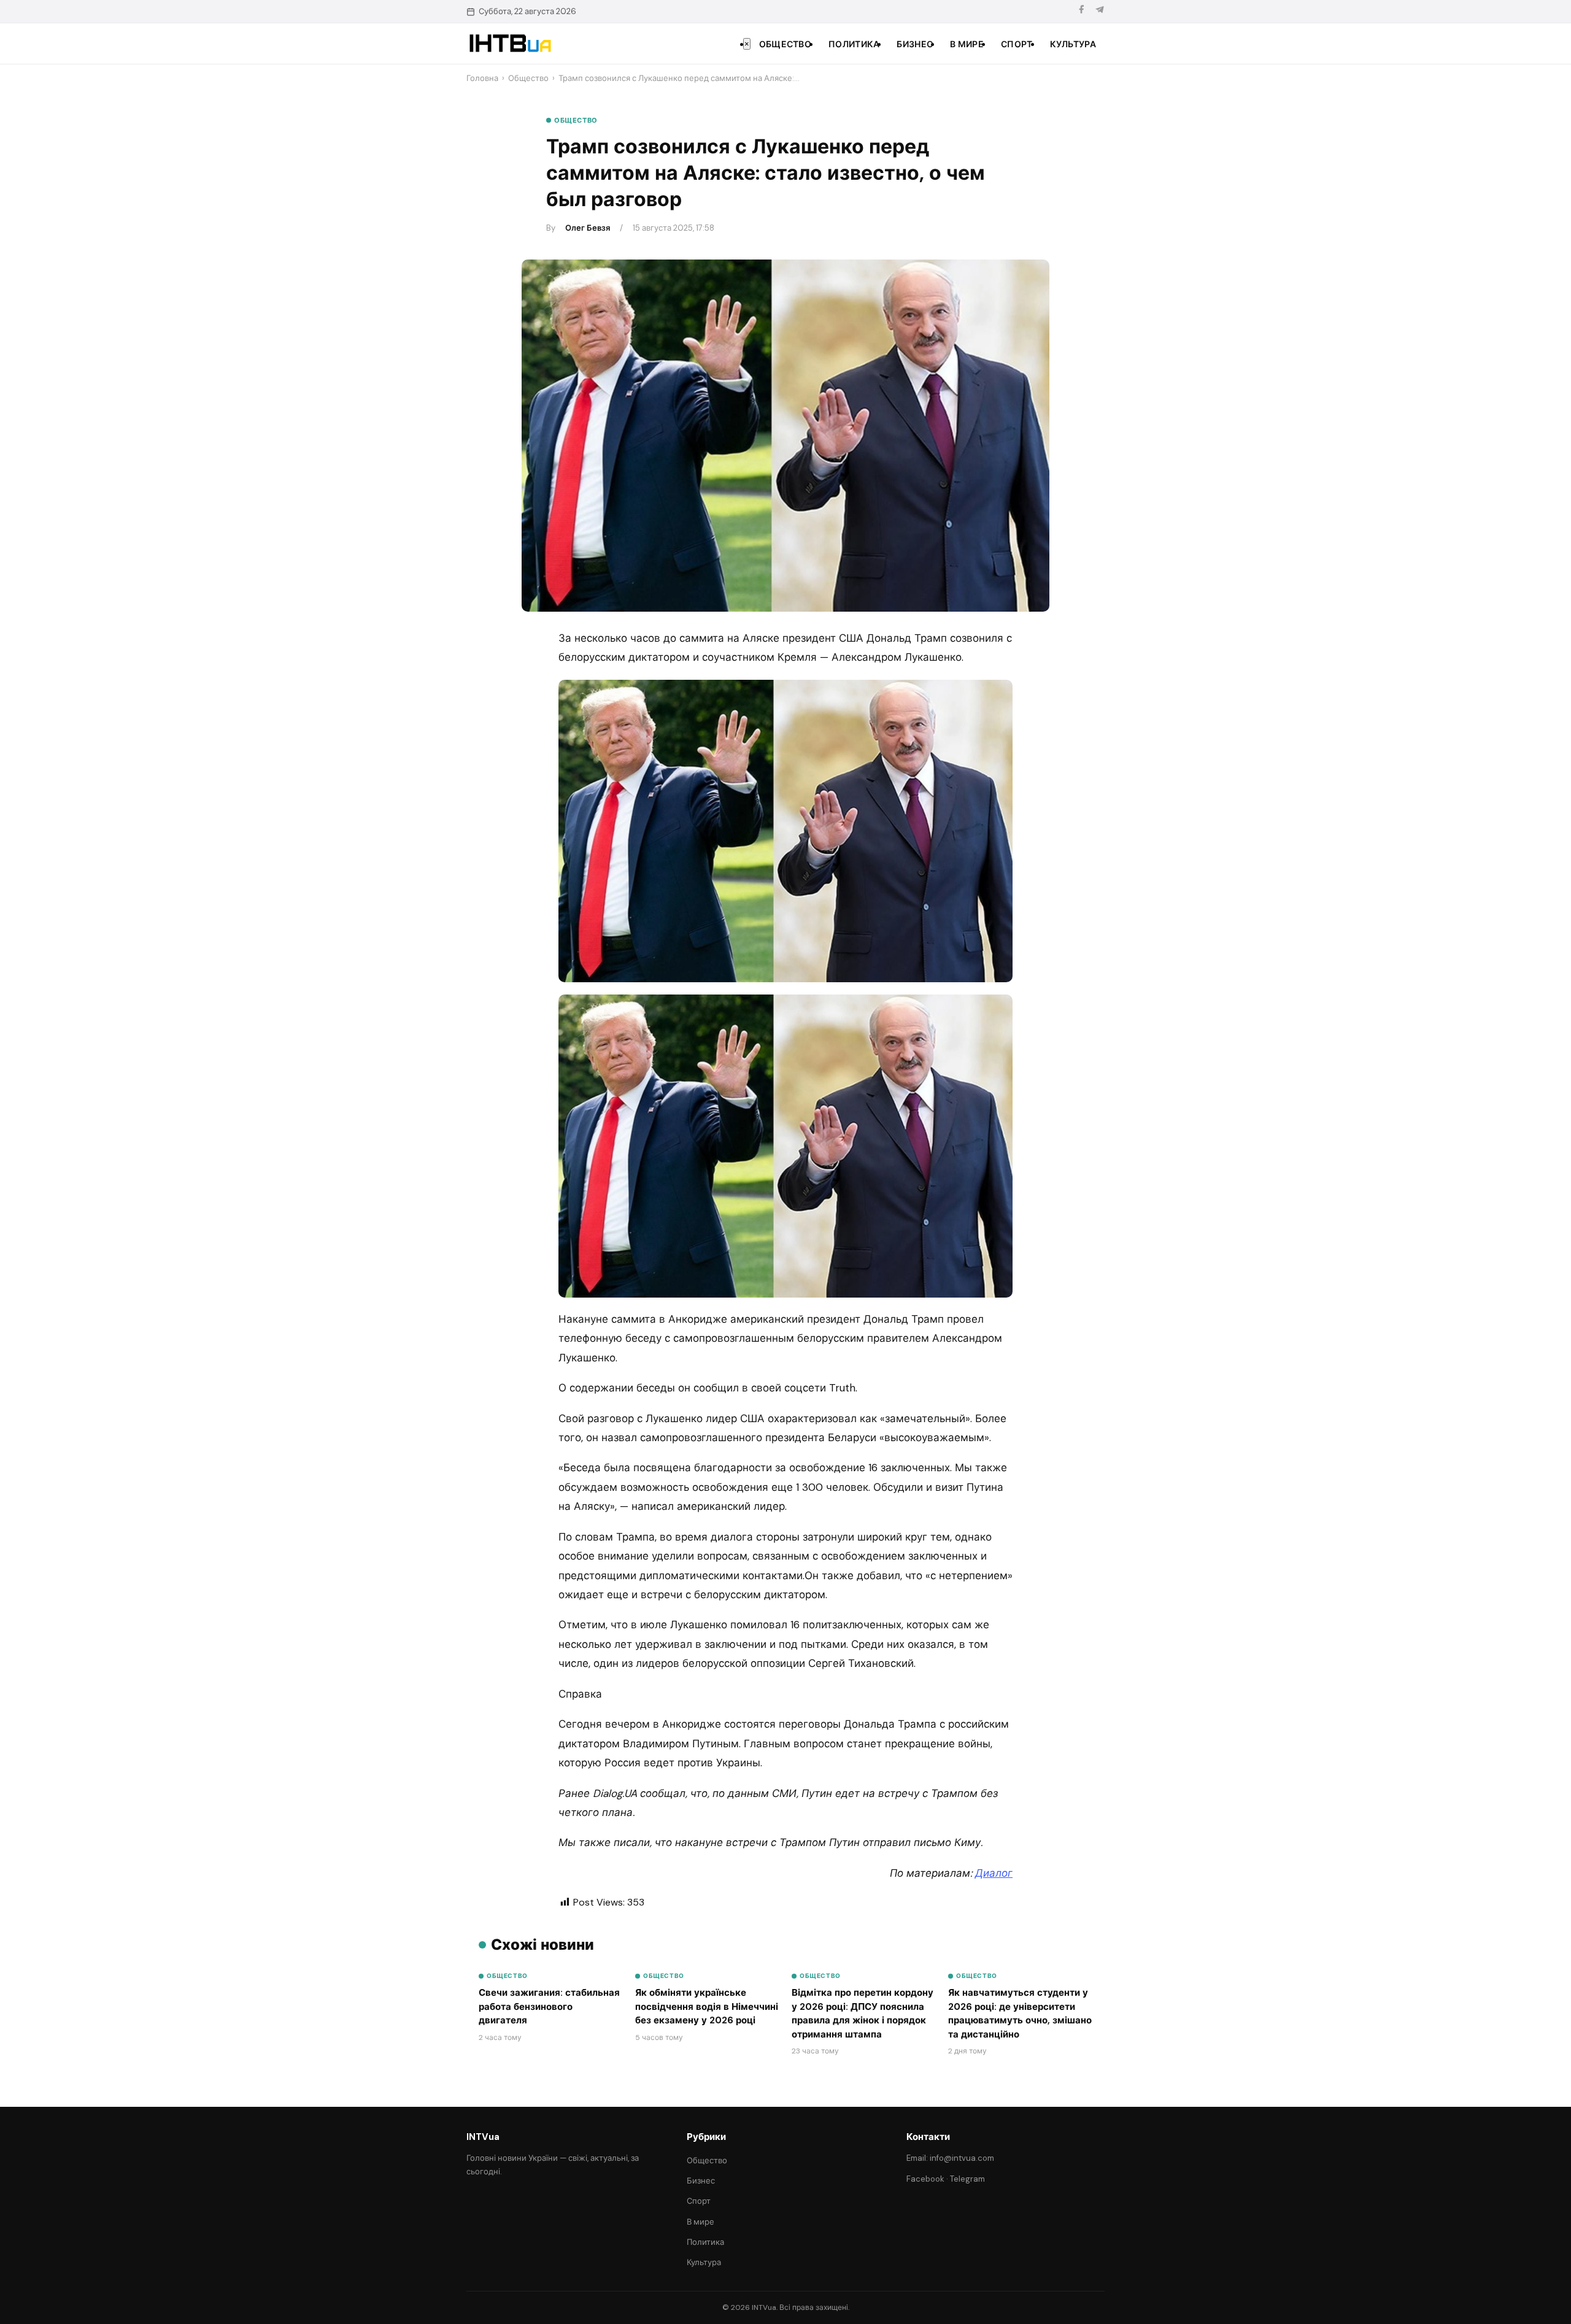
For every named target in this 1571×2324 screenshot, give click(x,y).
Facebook (925, 2179)
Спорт (1017, 44)
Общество (785, 44)
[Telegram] (1100, 11)
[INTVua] (510, 44)
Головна (482, 78)
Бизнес (915, 44)
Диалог (994, 1873)
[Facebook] (1081, 11)
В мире (967, 44)
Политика (854, 44)
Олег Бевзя (588, 228)
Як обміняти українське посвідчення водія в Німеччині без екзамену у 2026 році (707, 2007)
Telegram (967, 2179)
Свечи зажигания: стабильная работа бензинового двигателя (549, 2007)
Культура (1073, 44)
